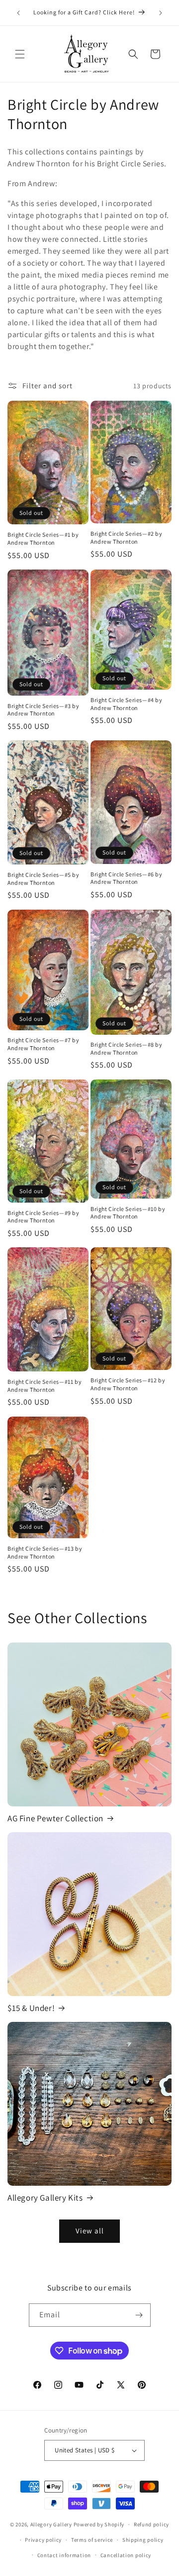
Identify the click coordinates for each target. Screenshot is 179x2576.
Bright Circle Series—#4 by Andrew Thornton (127, 704)
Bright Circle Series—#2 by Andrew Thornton (127, 537)
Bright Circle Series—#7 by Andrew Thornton (44, 1044)
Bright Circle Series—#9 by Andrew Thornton (44, 1217)
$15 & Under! (31, 2008)
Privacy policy (43, 2540)
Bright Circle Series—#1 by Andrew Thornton (43, 538)
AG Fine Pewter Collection (55, 1818)
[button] (20, 54)
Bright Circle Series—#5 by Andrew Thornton (44, 879)
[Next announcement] (161, 13)
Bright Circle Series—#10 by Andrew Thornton (128, 1213)
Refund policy (151, 2524)
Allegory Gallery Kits (45, 2198)
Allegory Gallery (51, 2524)
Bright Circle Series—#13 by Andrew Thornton (45, 1552)
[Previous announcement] (18, 13)
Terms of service (92, 2540)
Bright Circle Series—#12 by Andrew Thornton (128, 1384)
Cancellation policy (126, 2555)
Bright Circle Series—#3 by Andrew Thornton (44, 710)
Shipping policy (143, 2540)
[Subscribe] (139, 2315)
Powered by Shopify (99, 2524)
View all (90, 2231)
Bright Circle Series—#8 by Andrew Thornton (127, 1048)
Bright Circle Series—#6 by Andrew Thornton (127, 878)
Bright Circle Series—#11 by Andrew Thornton (45, 1386)
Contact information (64, 2555)
